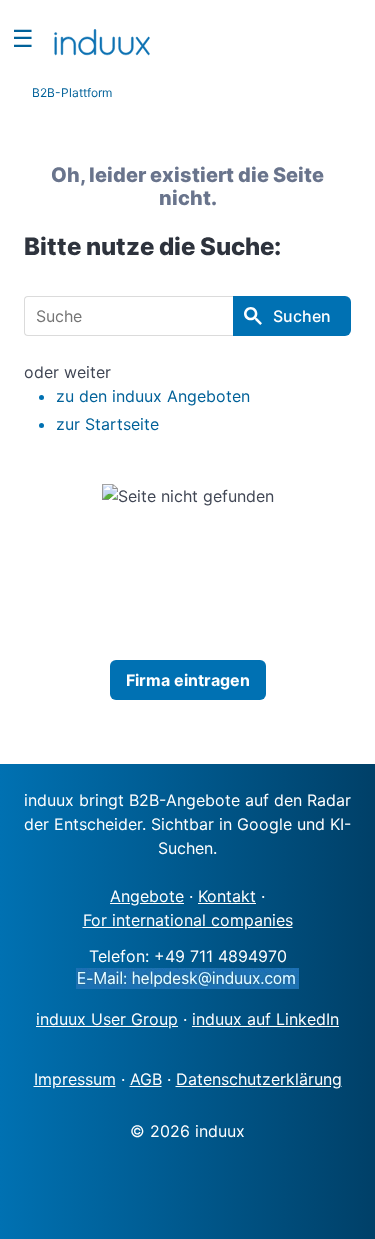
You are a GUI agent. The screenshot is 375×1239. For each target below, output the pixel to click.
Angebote (147, 896)
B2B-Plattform (72, 92)
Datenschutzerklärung (259, 1079)
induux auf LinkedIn (265, 1019)
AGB (146, 1079)
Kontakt (227, 896)
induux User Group (107, 1019)
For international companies (188, 920)
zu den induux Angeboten (153, 396)
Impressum (75, 1079)
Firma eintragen (188, 680)
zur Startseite (107, 424)
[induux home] (102, 38)
